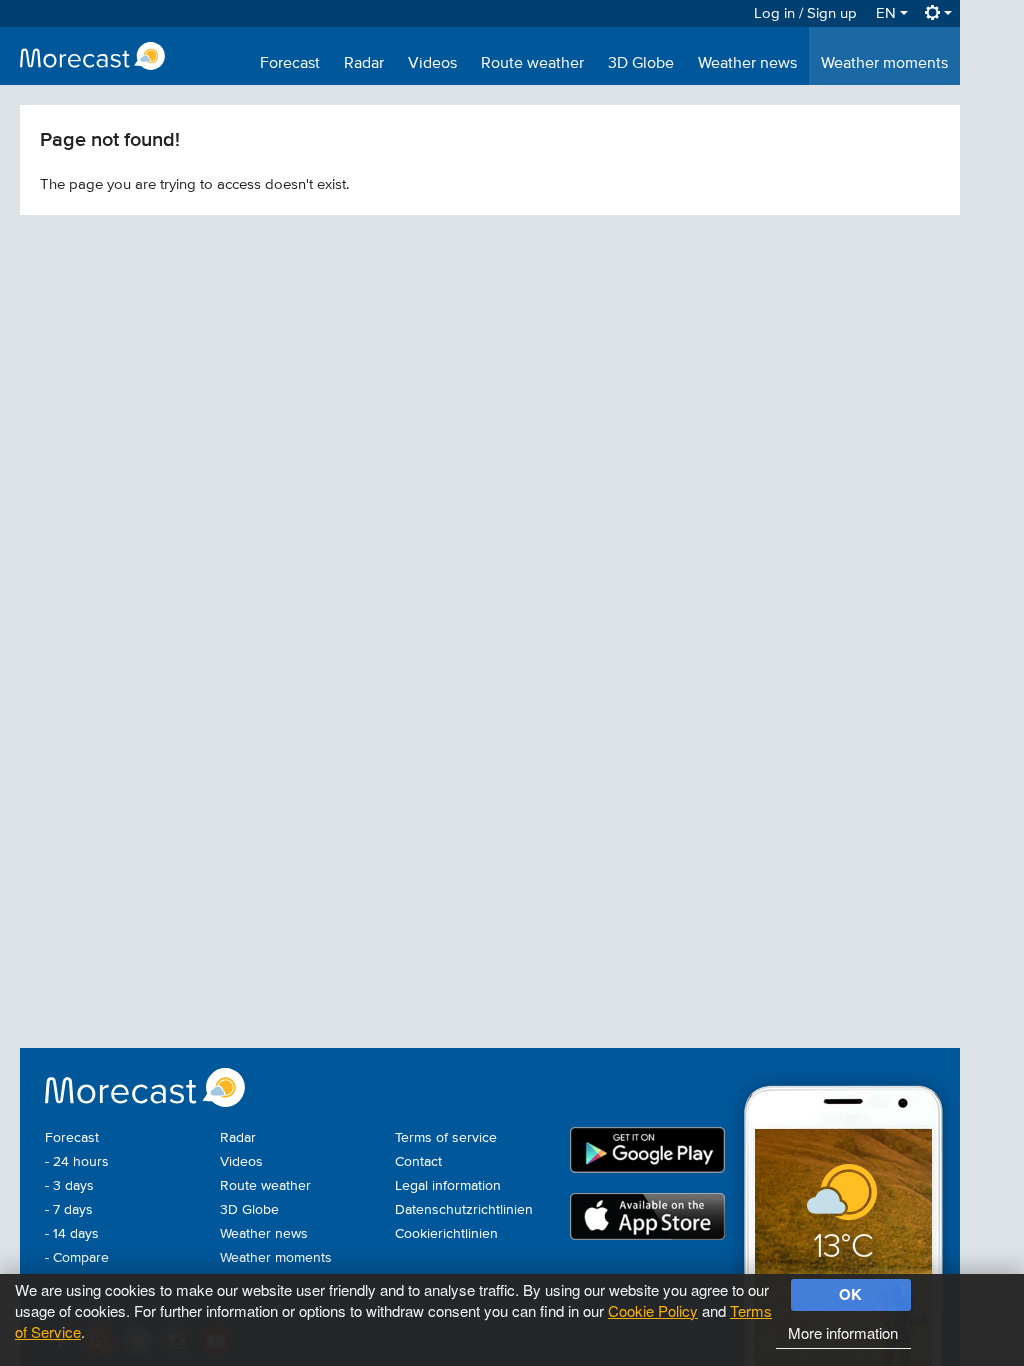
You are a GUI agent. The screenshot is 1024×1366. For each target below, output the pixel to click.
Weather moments (884, 64)
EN (888, 13)
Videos (432, 64)
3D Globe (641, 64)
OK (850, 1294)
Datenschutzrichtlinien (464, 1210)
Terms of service (446, 1138)
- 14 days (72, 1234)
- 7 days (69, 1210)
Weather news (747, 64)
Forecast (290, 64)
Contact (418, 1162)
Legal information (448, 1186)
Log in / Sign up (805, 13)
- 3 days (69, 1186)
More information (843, 1332)
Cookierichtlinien (446, 1234)
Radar (364, 64)
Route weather (532, 64)
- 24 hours (77, 1162)
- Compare (77, 1258)
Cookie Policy (653, 1310)
